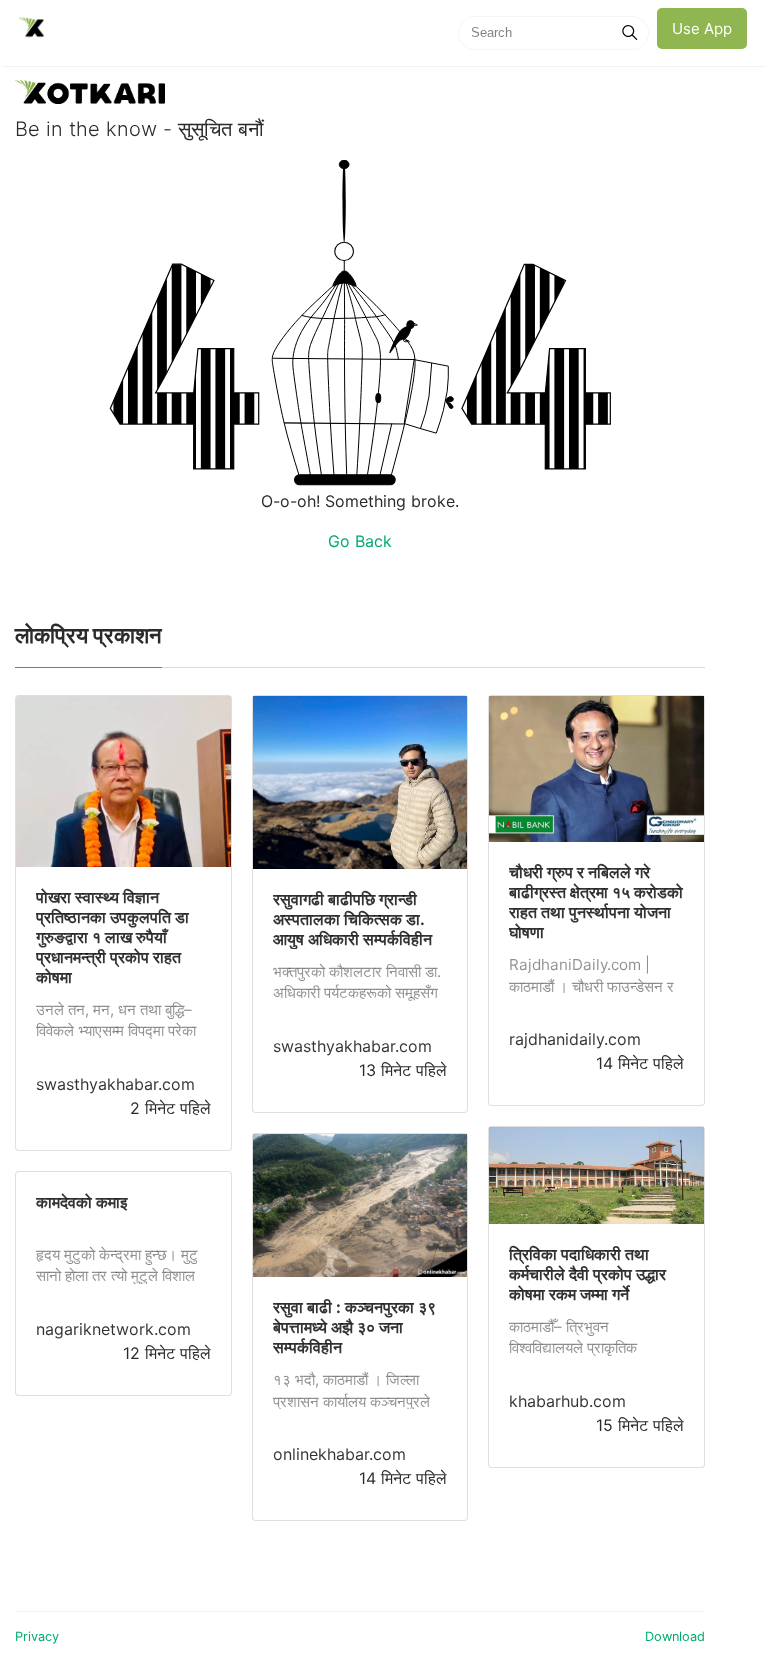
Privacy (37, 1636)
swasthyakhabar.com (115, 1084)
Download (675, 1636)
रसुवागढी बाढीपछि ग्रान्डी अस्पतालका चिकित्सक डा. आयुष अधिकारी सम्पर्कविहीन (352, 919)
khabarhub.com (567, 1401)
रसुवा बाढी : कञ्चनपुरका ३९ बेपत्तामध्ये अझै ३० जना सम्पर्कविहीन (354, 1327)
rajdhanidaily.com (575, 1039)
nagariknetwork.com (113, 1329)
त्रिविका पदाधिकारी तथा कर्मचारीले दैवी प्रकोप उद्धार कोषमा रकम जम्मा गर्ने (587, 1274)
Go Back (360, 541)
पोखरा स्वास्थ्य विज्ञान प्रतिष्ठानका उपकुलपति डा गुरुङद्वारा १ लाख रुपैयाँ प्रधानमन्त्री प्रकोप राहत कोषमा (112, 937)
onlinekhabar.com (339, 1454)
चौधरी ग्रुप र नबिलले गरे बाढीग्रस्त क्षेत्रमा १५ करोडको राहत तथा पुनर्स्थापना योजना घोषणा (596, 902)
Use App (702, 28)
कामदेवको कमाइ (81, 1202)
